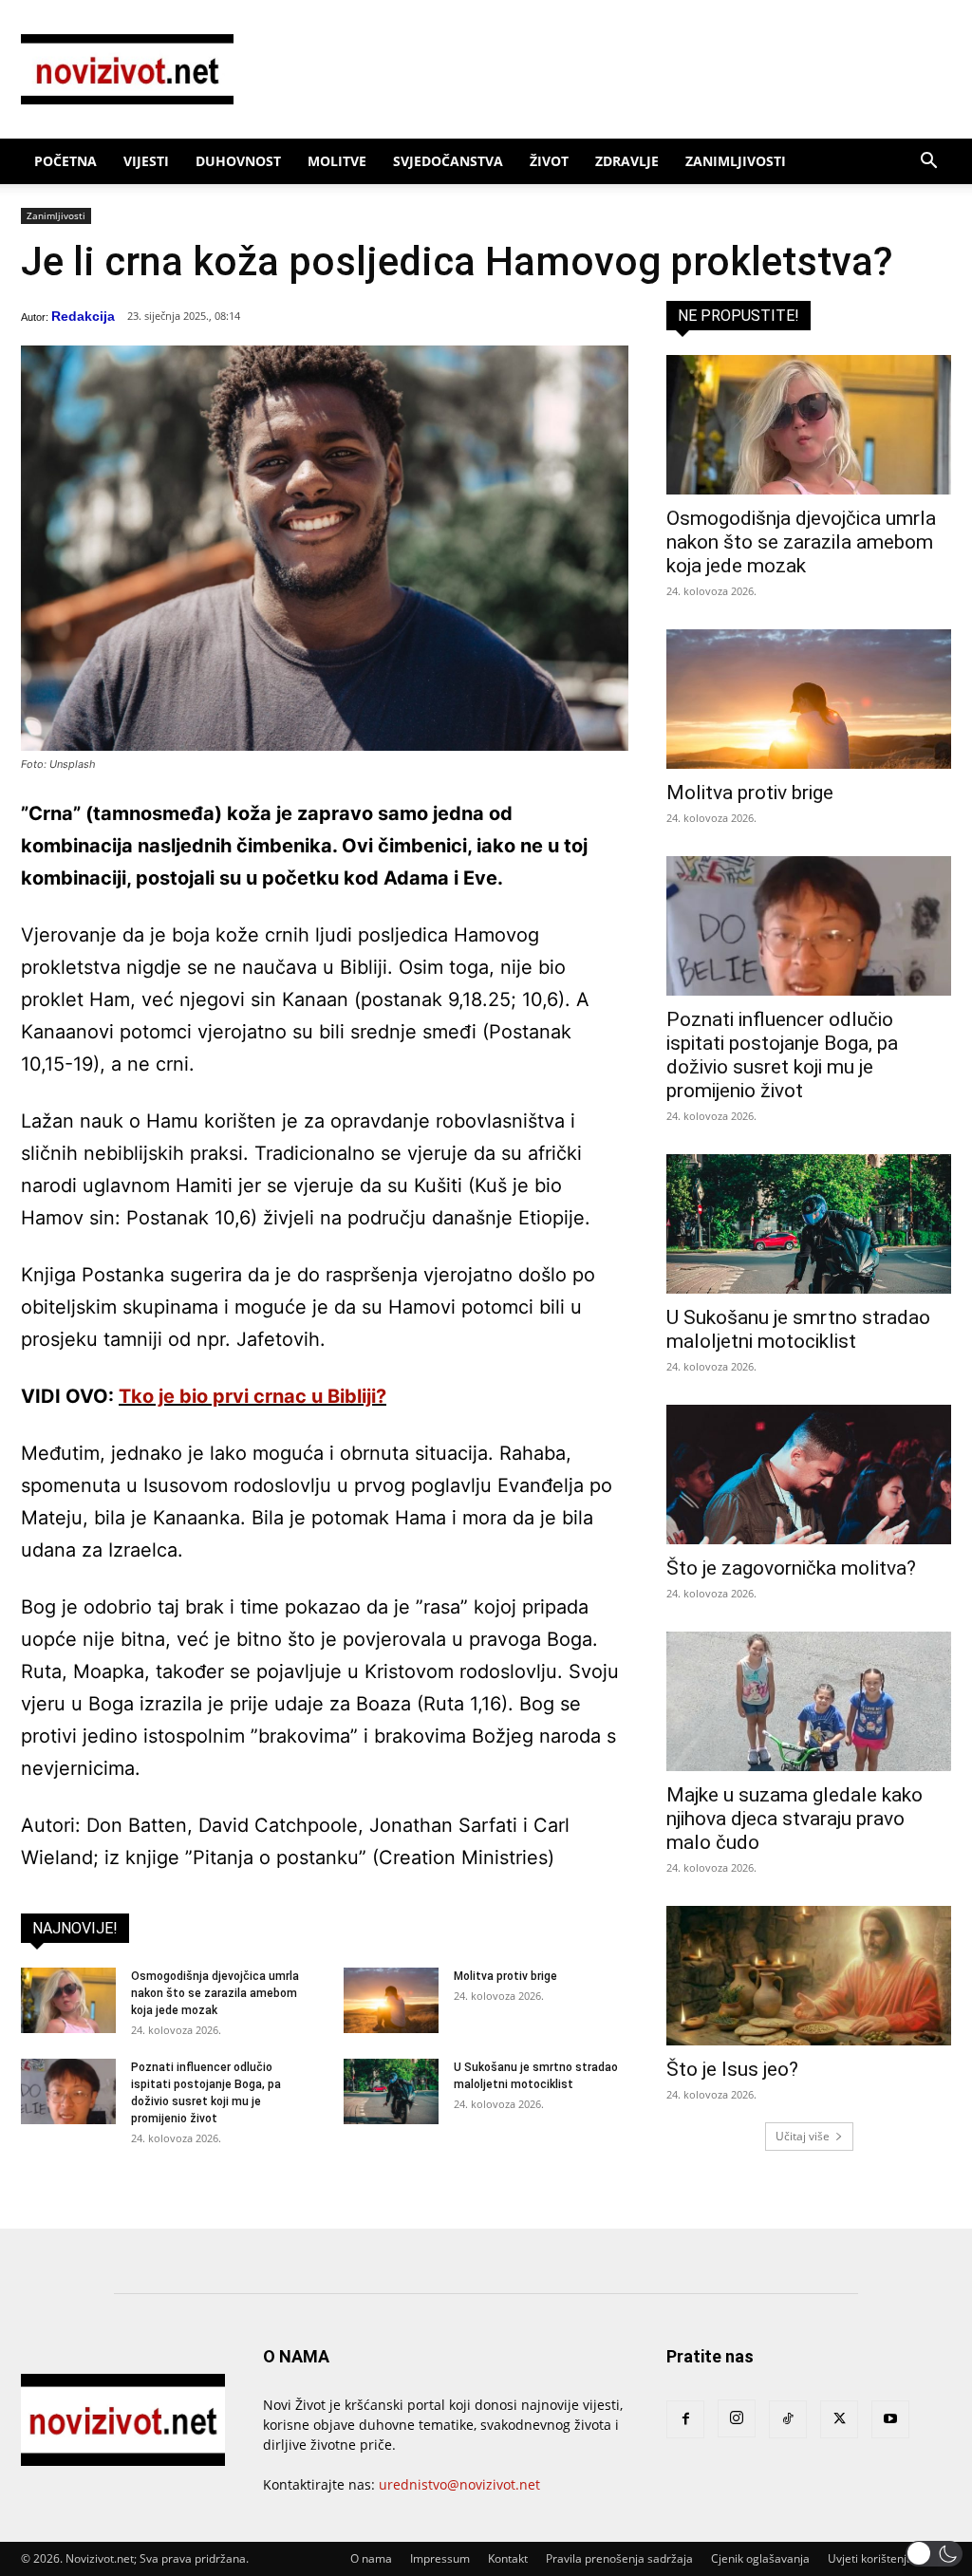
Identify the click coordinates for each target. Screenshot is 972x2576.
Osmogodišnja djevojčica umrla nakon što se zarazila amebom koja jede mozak (215, 1993)
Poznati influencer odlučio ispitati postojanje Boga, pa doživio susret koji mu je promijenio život (782, 1055)
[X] (839, 2419)
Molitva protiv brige (505, 1976)
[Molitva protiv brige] (391, 2000)
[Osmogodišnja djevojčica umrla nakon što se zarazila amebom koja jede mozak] (68, 2000)
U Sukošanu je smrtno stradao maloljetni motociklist (798, 1329)
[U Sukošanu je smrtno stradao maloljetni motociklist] (391, 2091)
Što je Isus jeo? (732, 2069)
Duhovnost (238, 161)
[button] (928, 163)
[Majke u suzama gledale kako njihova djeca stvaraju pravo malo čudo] (809, 1701)
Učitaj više (803, 2136)
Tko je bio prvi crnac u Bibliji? (252, 1396)
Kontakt (508, 2558)
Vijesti (146, 161)
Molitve (337, 161)
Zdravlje (627, 161)
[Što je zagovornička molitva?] (809, 1475)
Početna (65, 161)
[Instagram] (737, 2418)
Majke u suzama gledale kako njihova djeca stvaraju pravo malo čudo (794, 1819)
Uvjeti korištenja (870, 2558)
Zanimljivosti (736, 161)
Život (549, 161)
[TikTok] (788, 2419)
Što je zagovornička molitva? (791, 1568)
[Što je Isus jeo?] (809, 1976)
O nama (371, 2558)
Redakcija (83, 316)
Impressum (440, 2558)
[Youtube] (890, 2419)
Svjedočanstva (448, 161)
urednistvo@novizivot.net (459, 2484)
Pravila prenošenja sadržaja (619, 2558)
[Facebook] (685, 2419)
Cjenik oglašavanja (760, 2558)
